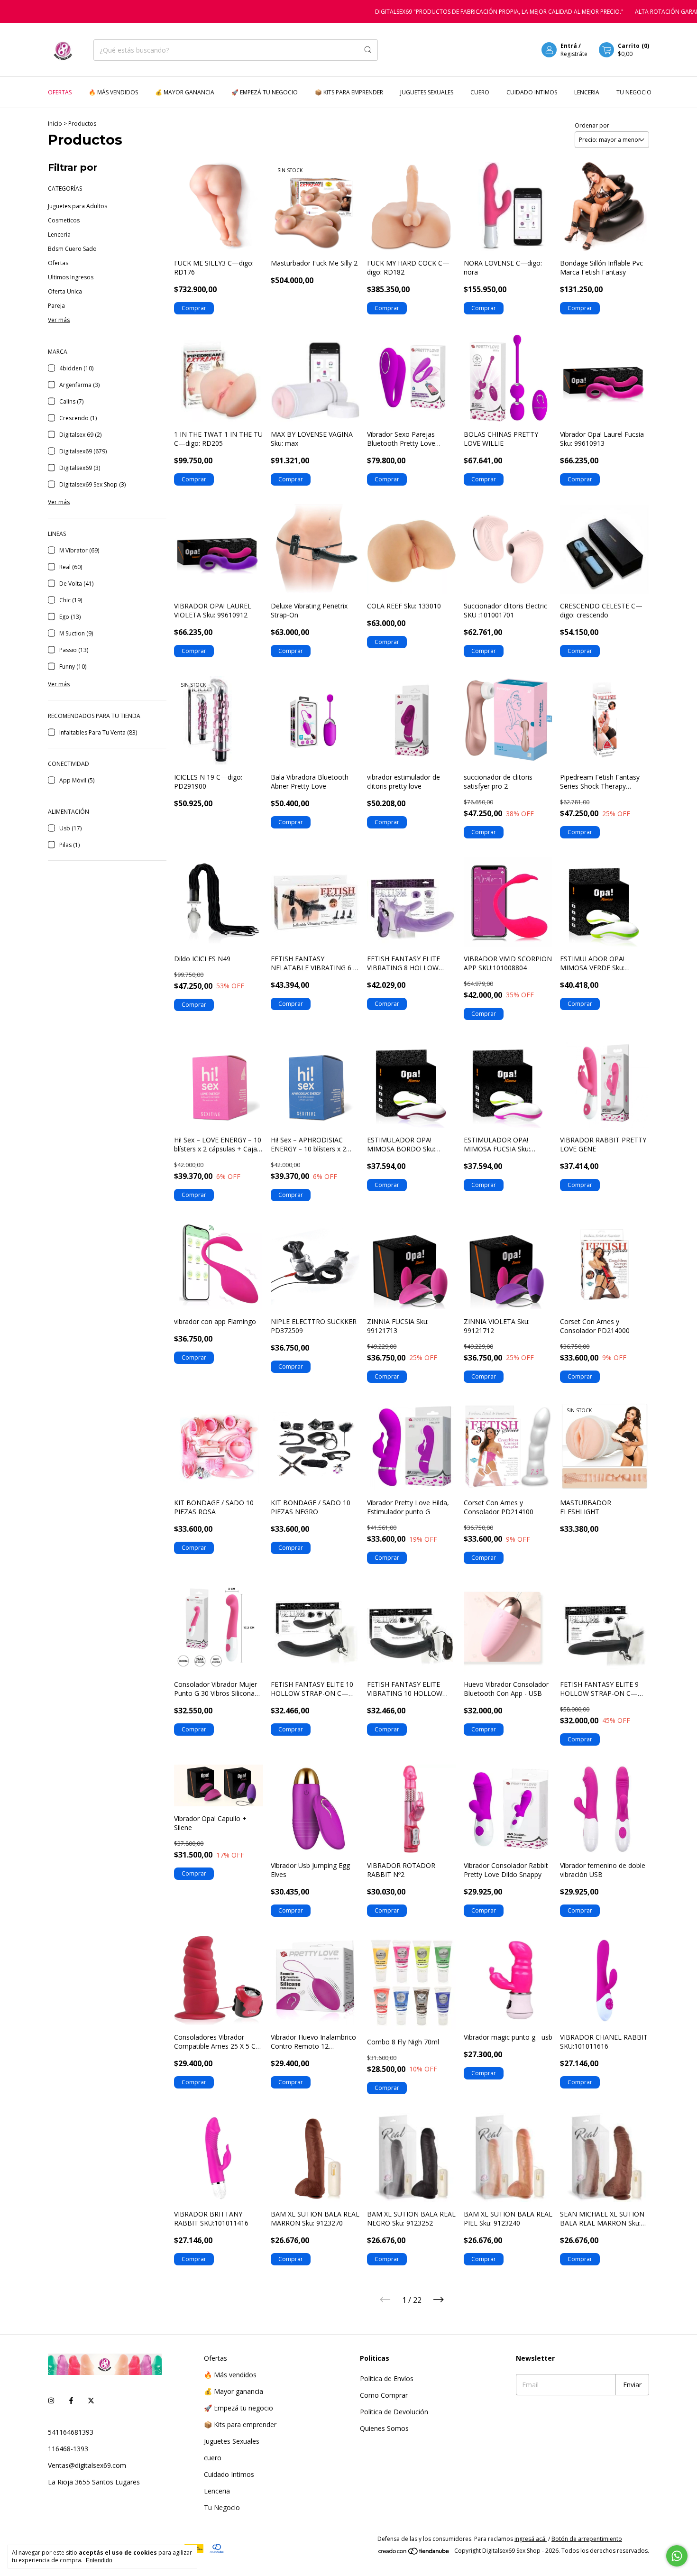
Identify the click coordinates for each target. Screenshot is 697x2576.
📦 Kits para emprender (349, 92)
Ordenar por (592, 125)
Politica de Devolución (394, 2412)
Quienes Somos (384, 2428)
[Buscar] (368, 50)
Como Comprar (384, 2395)
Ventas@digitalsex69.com (87, 2465)
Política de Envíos (387, 2378)
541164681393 (71, 2432)
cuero (480, 92)
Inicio (55, 124)
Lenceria (587, 92)
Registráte (574, 54)
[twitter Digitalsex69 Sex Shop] (91, 2400)
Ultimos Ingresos (71, 277)
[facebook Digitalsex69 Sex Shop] (71, 2400)
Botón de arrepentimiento (587, 2539)
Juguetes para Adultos (78, 206)
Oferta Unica (65, 291)
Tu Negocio (634, 92)
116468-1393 (68, 2449)
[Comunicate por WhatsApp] (677, 2556)
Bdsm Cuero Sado (72, 249)
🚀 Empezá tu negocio (265, 92)
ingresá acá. (531, 2539)
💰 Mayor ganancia (185, 92)
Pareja (56, 306)
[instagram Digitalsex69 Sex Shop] (51, 2400)
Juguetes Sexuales (427, 92)
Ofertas (60, 92)
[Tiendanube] (414, 2553)
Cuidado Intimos (532, 92)
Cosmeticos (64, 220)
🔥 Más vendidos (113, 92)
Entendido (99, 2560)
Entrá (569, 46)
